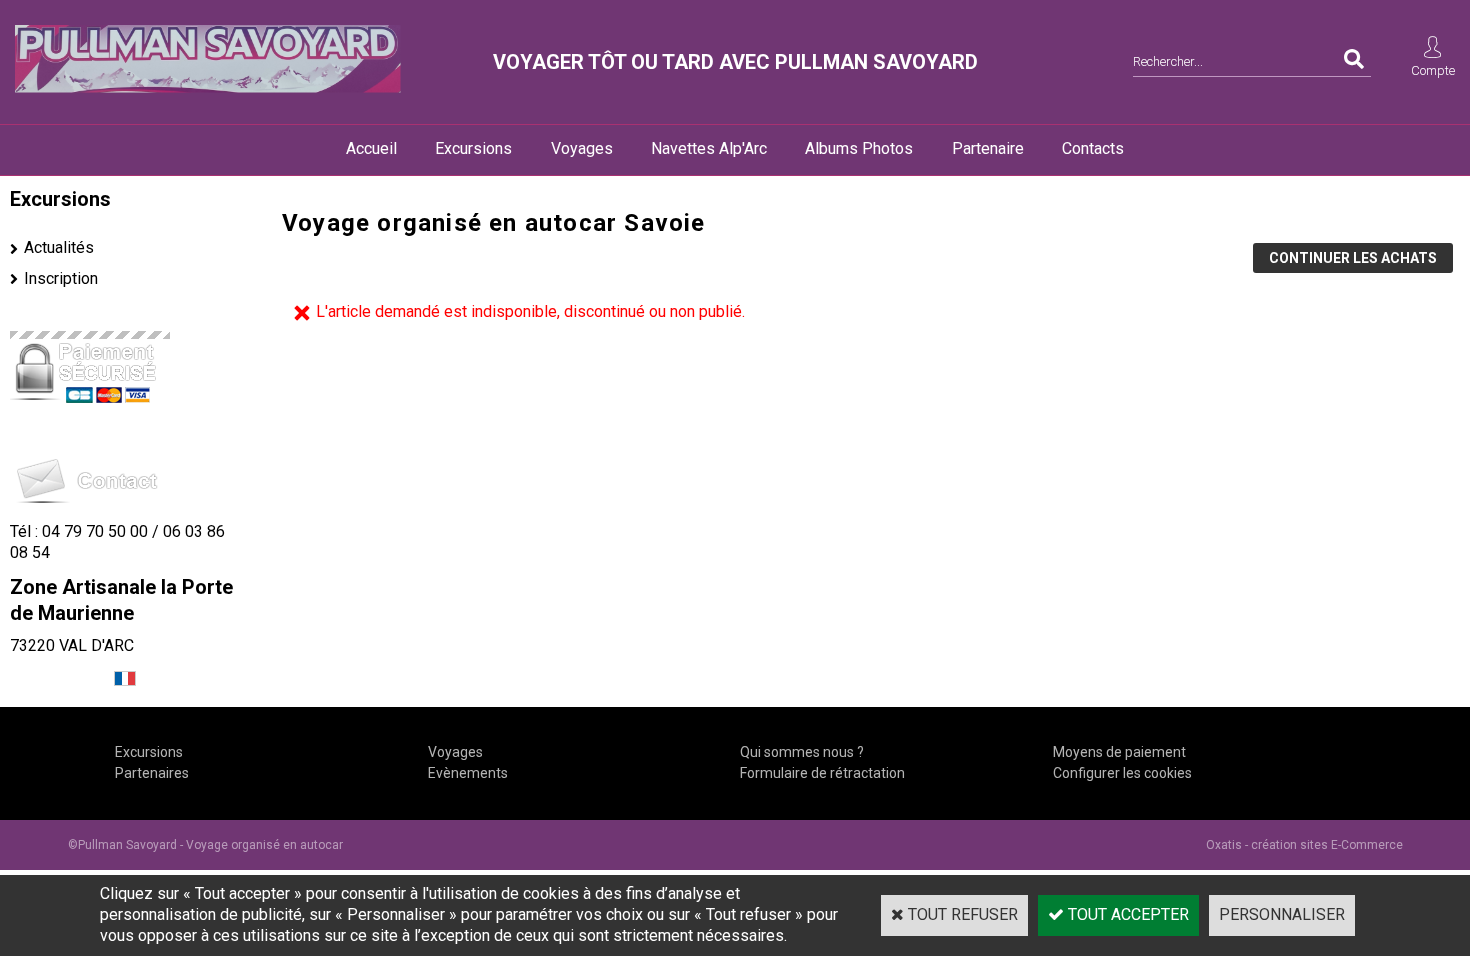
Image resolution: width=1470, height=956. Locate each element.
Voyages (582, 148)
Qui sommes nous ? (802, 752)
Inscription (61, 278)
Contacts (1093, 148)
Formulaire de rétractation (822, 773)
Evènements (468, 773)
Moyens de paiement (1119, 752)
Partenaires (152, 773)
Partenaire (988, 148)
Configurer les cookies (1122, 773)
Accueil (371, 148)
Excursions (473, 148)
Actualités (59, 247)
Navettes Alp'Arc (709, 148)
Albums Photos (859, 148)
